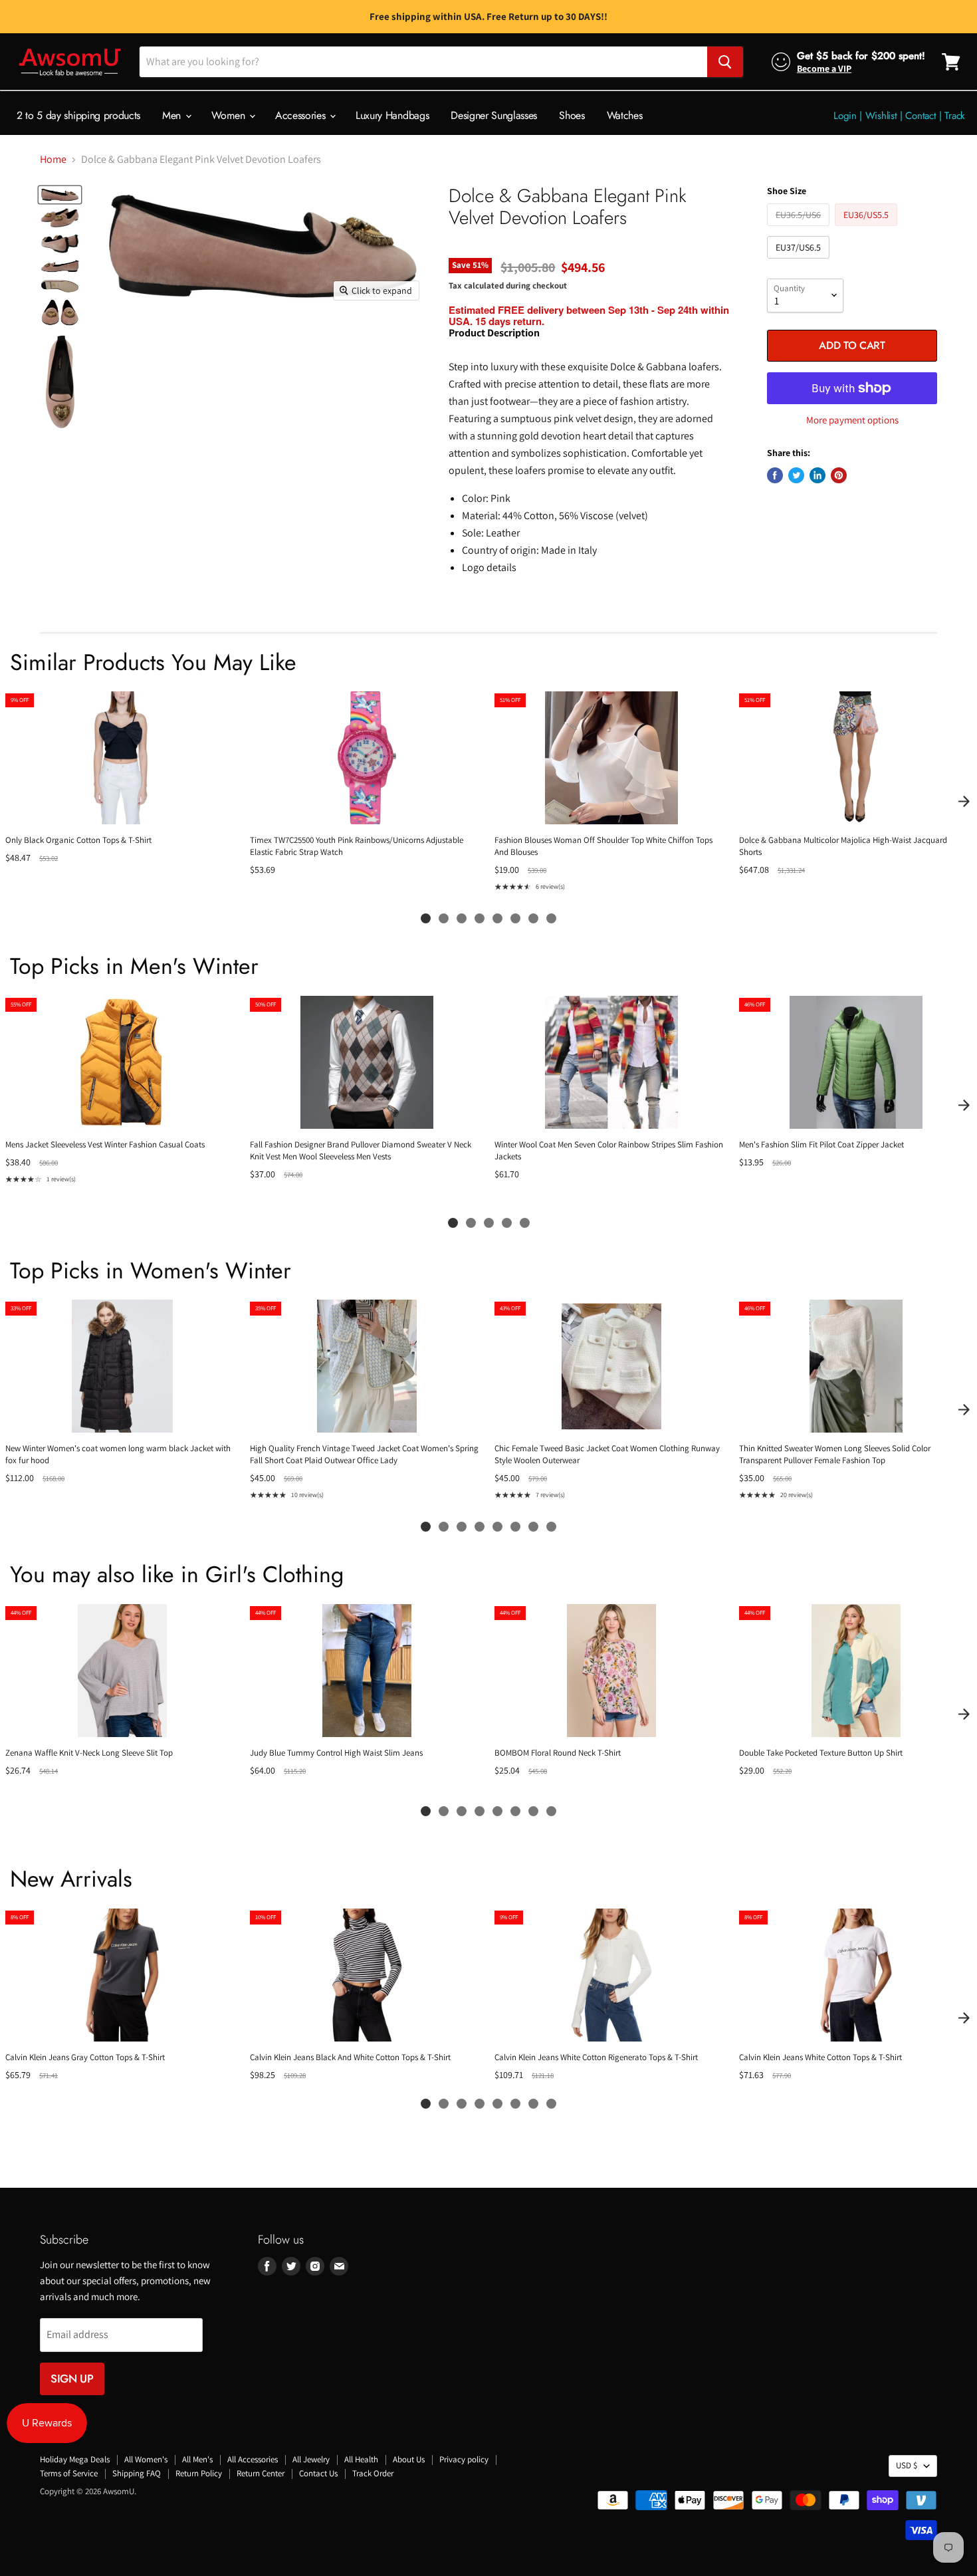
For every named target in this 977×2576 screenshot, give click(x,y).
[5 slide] (497, 918)
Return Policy (199, 2473)
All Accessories (253, 2459)
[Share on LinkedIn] (817, 475)
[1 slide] (426, 918)
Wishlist (881, 116)
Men (173, 115)
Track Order (373, 2473)
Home (53, 160)
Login (845, 116)
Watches (625, 115)
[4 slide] (480, 918)
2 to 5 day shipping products (78, 115)
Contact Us (318, 2473)
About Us (409, 2459)
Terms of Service (69, 2473)
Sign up (72, 2379)
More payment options (852, 420)
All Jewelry (311, 2459)
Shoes (572, 115)
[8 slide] (551, 918)
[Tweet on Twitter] (796, 475)
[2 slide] (444, 918)
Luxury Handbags (392, 115)
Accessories (302, 115)
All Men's (197, 2459)
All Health (361, 2459)
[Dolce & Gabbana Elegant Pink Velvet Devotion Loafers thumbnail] (60, 195)
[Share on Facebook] (775, 475)
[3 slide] (462, 918)
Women (230, 115)
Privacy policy (464, 2459)
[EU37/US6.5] (800, 262)
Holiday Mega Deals (75, 2459)
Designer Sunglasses (494, 115)
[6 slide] (515, 918)
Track (955, 116)
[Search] (725, 62)
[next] (964, 801)
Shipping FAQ (137, 2473)
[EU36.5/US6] (800, 229)
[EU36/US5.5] (868, 229)
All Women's (146, 2459)
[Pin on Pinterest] (839, 475)
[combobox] (423, 62)
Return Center (261, 2473)
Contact (921, 116)
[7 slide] (533, 918)
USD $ (907, 2465)
